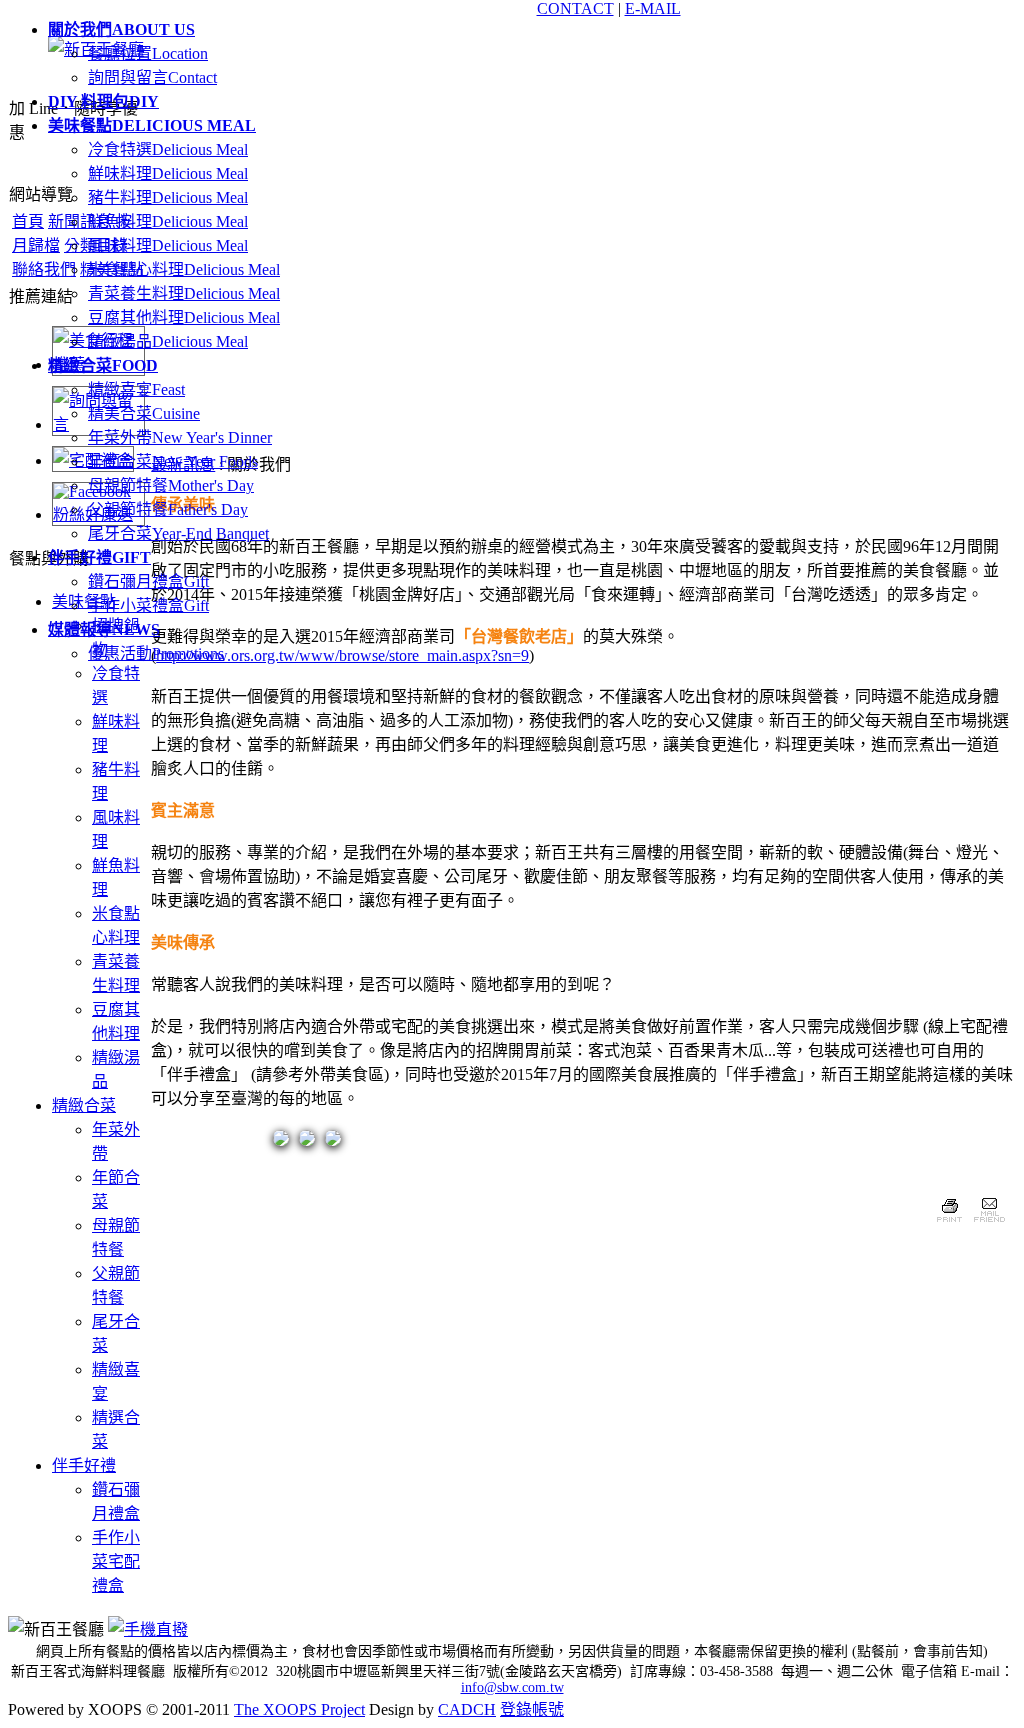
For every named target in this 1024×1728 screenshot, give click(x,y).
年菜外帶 (180, 437)
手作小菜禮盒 (148, 605)
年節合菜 (173, 461)
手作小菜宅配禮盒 (116, 1561)
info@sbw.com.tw (512, 1687)
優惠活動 (156, 653)
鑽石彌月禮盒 (148, 581)
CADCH (467, 1709)
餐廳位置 (148, 53)
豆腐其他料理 (184, 317)
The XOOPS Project (299, 1709)
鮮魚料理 (168, 221)
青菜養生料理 (184, 293)
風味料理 (168, 245)
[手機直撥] (148, 1629)
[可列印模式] (949, 1224)
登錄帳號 (532, 1709)
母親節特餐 (171, 485)
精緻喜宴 (136, 389)
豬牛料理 (168, 197)
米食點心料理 (184, 269)
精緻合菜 (84, 1105)
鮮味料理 (168, 173)
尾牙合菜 (178, 533)
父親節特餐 (168, 509)
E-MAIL (653, 8)
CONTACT (575, 8)
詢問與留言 (152, 77)
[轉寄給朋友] (988, 1224)
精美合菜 (144, 413)
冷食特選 (168, 149)
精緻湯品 (168, 341)
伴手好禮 (84, 1465)
